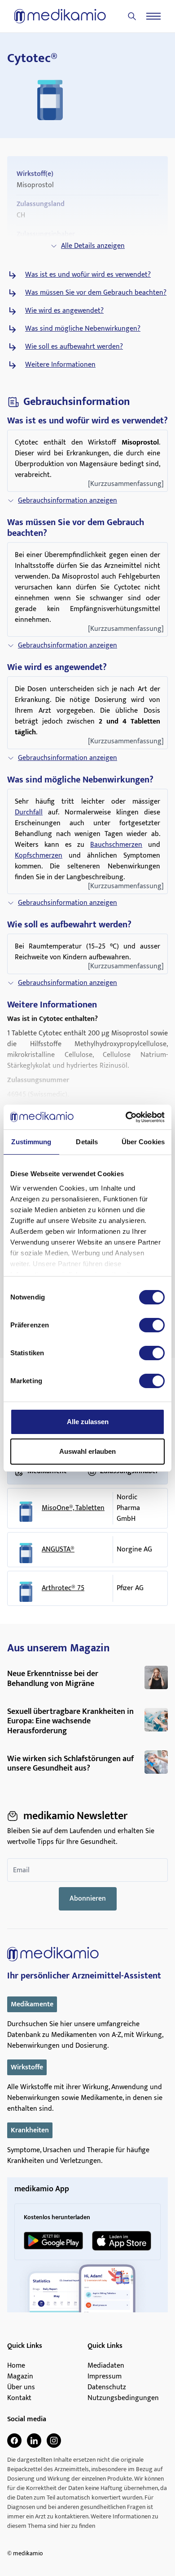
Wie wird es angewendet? (64, 311)
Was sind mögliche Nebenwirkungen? (83, 329)
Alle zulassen (88, 1422)
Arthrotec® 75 (63, 1588)
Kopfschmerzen (39, 856)
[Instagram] (54, 2441)
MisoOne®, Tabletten (73, 1508)
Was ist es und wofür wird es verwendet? (88, 275)
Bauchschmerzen (116, 845)
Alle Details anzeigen (93, 246)
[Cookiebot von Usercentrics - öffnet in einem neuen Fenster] (126, 1117)
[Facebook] (14, 2441)
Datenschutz (107, 2387)
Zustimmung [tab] (31, 1142)
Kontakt (19, 2398)
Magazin (20, 2377)
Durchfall (29, 812)
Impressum (105, 2377)
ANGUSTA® (58, 1550)
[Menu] (153, 16)
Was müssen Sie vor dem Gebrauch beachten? (96, 293)
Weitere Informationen (60, 365)
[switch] (152, 1325)
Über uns (21, 2387)
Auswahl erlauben (87, 1451)
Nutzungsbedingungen (123, 2398)
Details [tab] (87, 1142)
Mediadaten (106, 2366)
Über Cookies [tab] (143, 1142)
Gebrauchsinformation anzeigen (68, 501)
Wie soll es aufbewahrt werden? (74, 347)
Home (16, 2366)
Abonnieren (88, 1899)
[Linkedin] (34, 2441)
